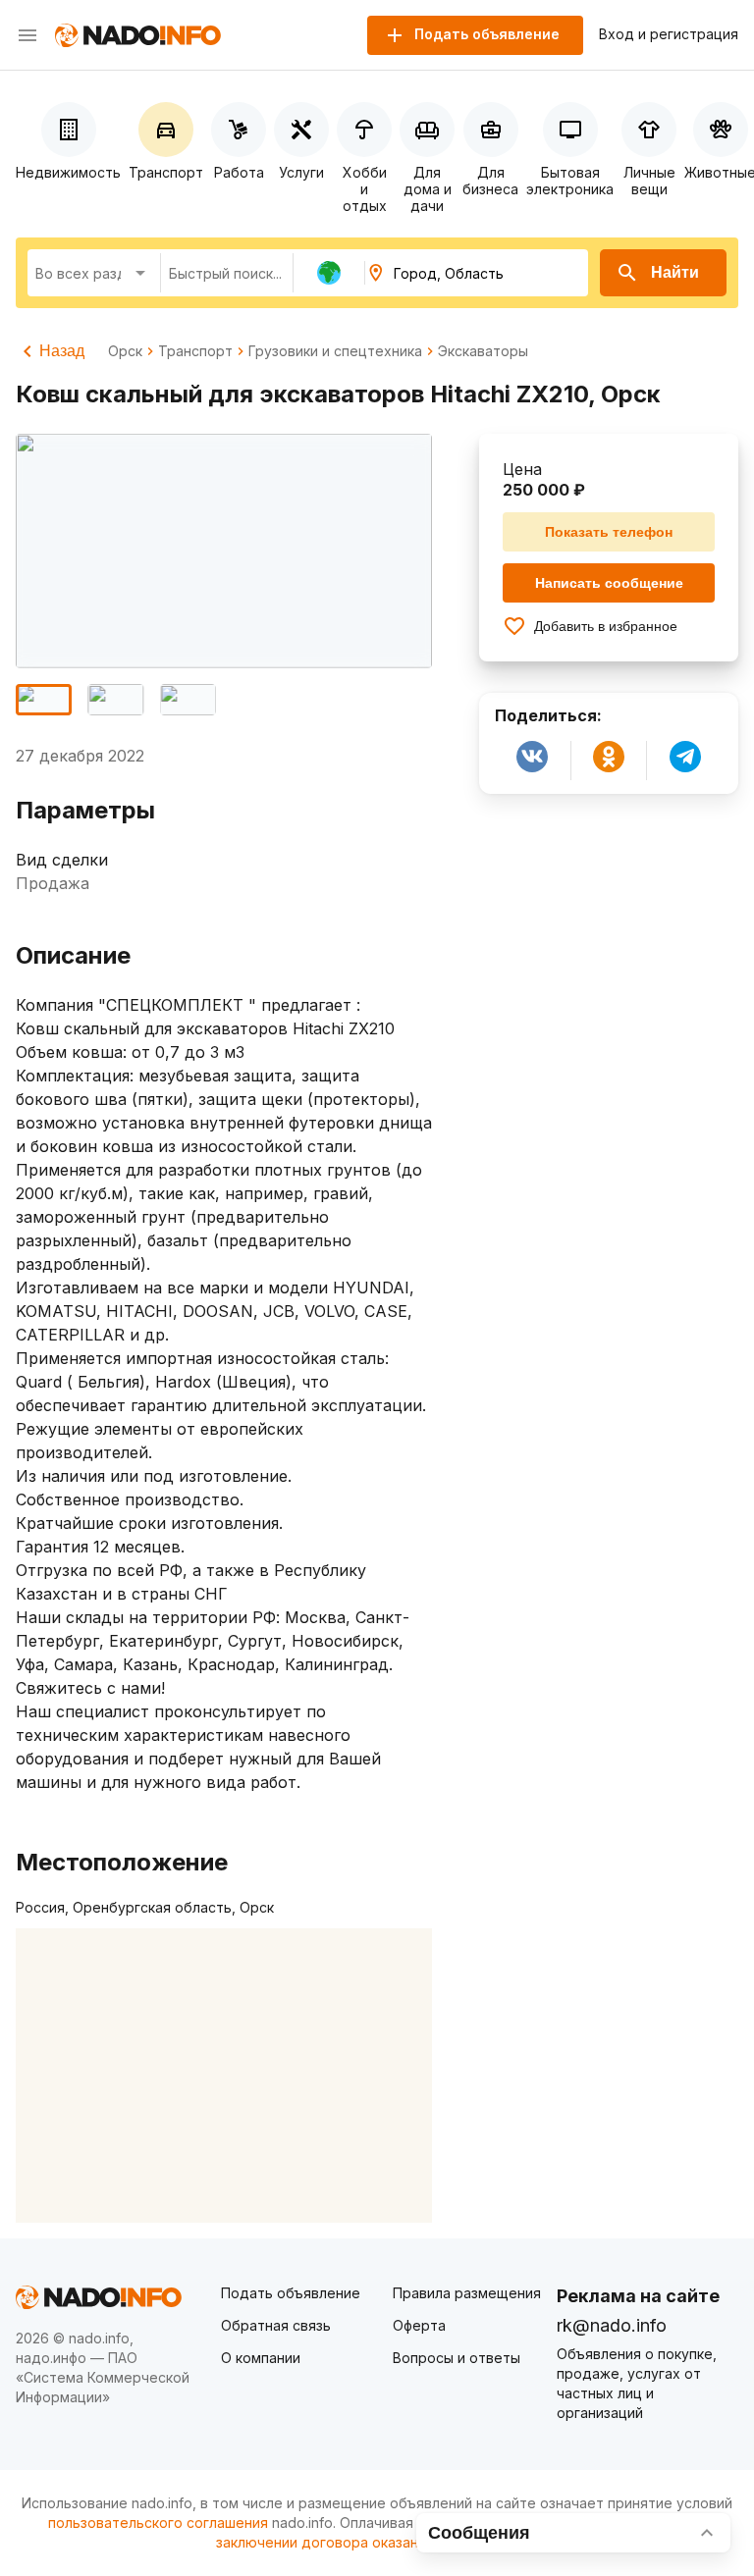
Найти (675, 272)
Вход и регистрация (669, 34)
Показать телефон (609, 532)
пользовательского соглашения (158, 2523)
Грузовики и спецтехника (335, 351)
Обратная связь (276, 2325)
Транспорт (195, 351)
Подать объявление (291, 2293)
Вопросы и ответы (457, 2358)
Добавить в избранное (606, 626)
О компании (261, 2358)
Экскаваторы (483, 351)
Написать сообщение (609, 583)
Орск (125, 351)
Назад (62, 351)
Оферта (419, 2325)
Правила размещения (467, 2293)
